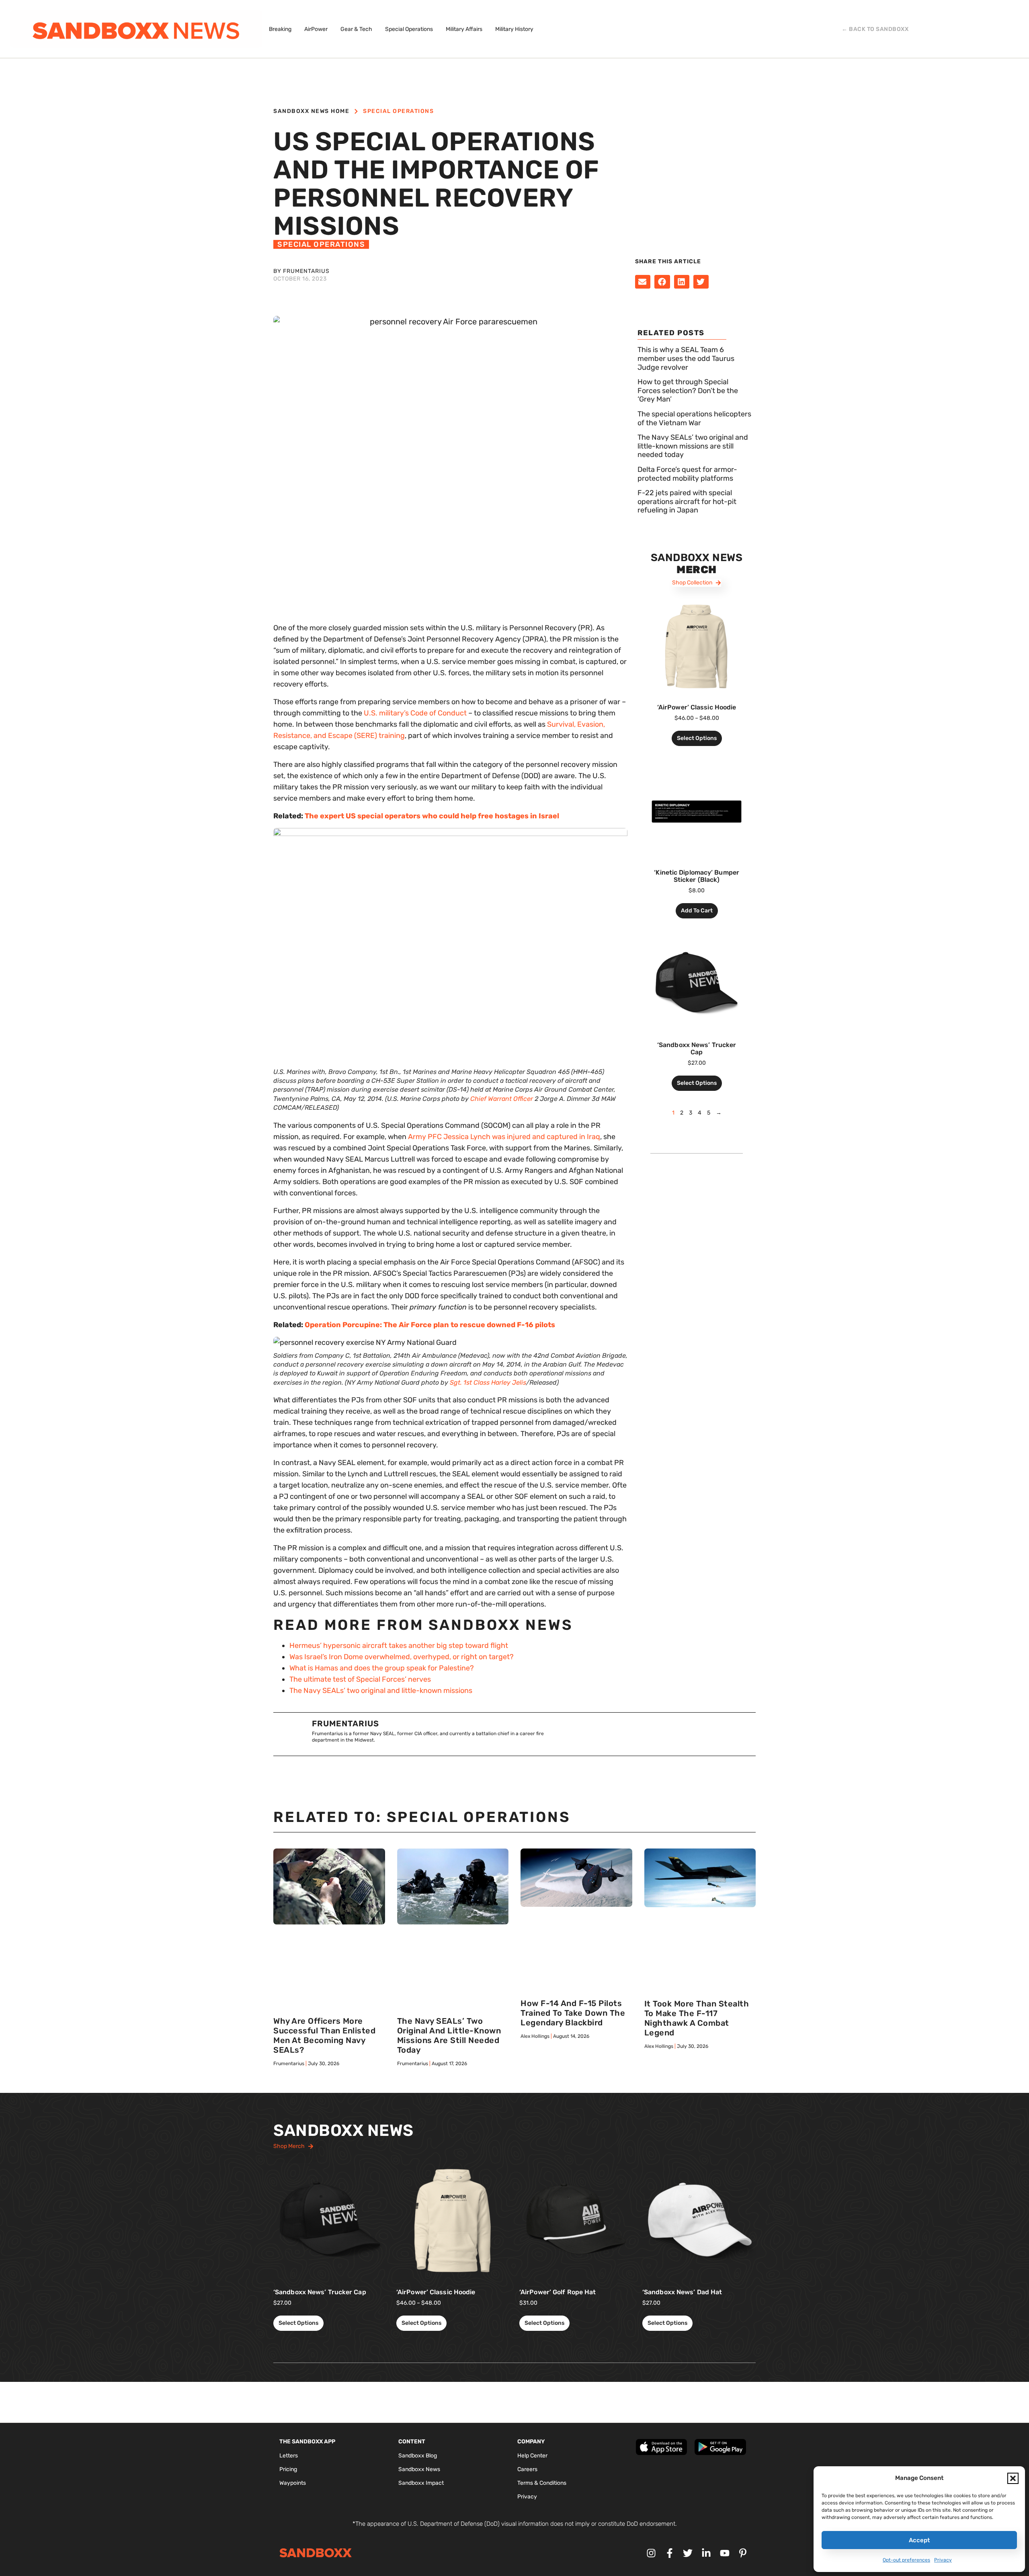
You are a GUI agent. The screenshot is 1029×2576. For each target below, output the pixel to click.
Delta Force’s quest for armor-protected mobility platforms (687, 474)
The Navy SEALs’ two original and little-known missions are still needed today (693, 446)
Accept (919, 2540)
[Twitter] (688, 2553)
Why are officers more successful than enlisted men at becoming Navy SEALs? (324, 2035)
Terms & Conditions (542, 2483)
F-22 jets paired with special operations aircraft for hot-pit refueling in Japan (687, 501)
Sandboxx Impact (421, 2483)
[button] (1013, 2478)
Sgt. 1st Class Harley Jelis (488, 1382)
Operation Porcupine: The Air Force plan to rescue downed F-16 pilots (430, 1325)
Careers (527, 2469)
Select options (697, 738)
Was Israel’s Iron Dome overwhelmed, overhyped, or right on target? (402, 1657)
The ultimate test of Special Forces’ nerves (360, 1679)
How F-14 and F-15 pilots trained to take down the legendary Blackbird (573, 2013)
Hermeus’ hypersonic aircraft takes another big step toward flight (399, 1646)
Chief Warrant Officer (502, 1099)
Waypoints (293, 2483)
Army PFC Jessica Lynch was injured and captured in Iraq (504, 1137)
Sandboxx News (419, 2469)
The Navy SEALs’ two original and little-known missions (381, 1691)
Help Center (532, 2456)
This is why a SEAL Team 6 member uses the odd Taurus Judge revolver (686, 358)
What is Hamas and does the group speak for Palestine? (382, 1668)
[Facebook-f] (670, 2553)
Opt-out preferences (906, 2560)
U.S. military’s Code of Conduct (415, 713)
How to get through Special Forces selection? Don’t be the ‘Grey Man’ (688, 390)
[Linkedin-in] (706, 2553)
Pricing (288, 2469)
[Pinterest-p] (743, 2553)
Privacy (943, 2560)
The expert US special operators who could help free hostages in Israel (432, 816)
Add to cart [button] (697, 911)
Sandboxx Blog (418, 2456)
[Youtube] (725, 2553)
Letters (289, 2456)
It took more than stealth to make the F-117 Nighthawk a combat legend (697, 2018)
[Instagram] (651, 2553)
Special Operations (398, 111)
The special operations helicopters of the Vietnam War (694, 418)
